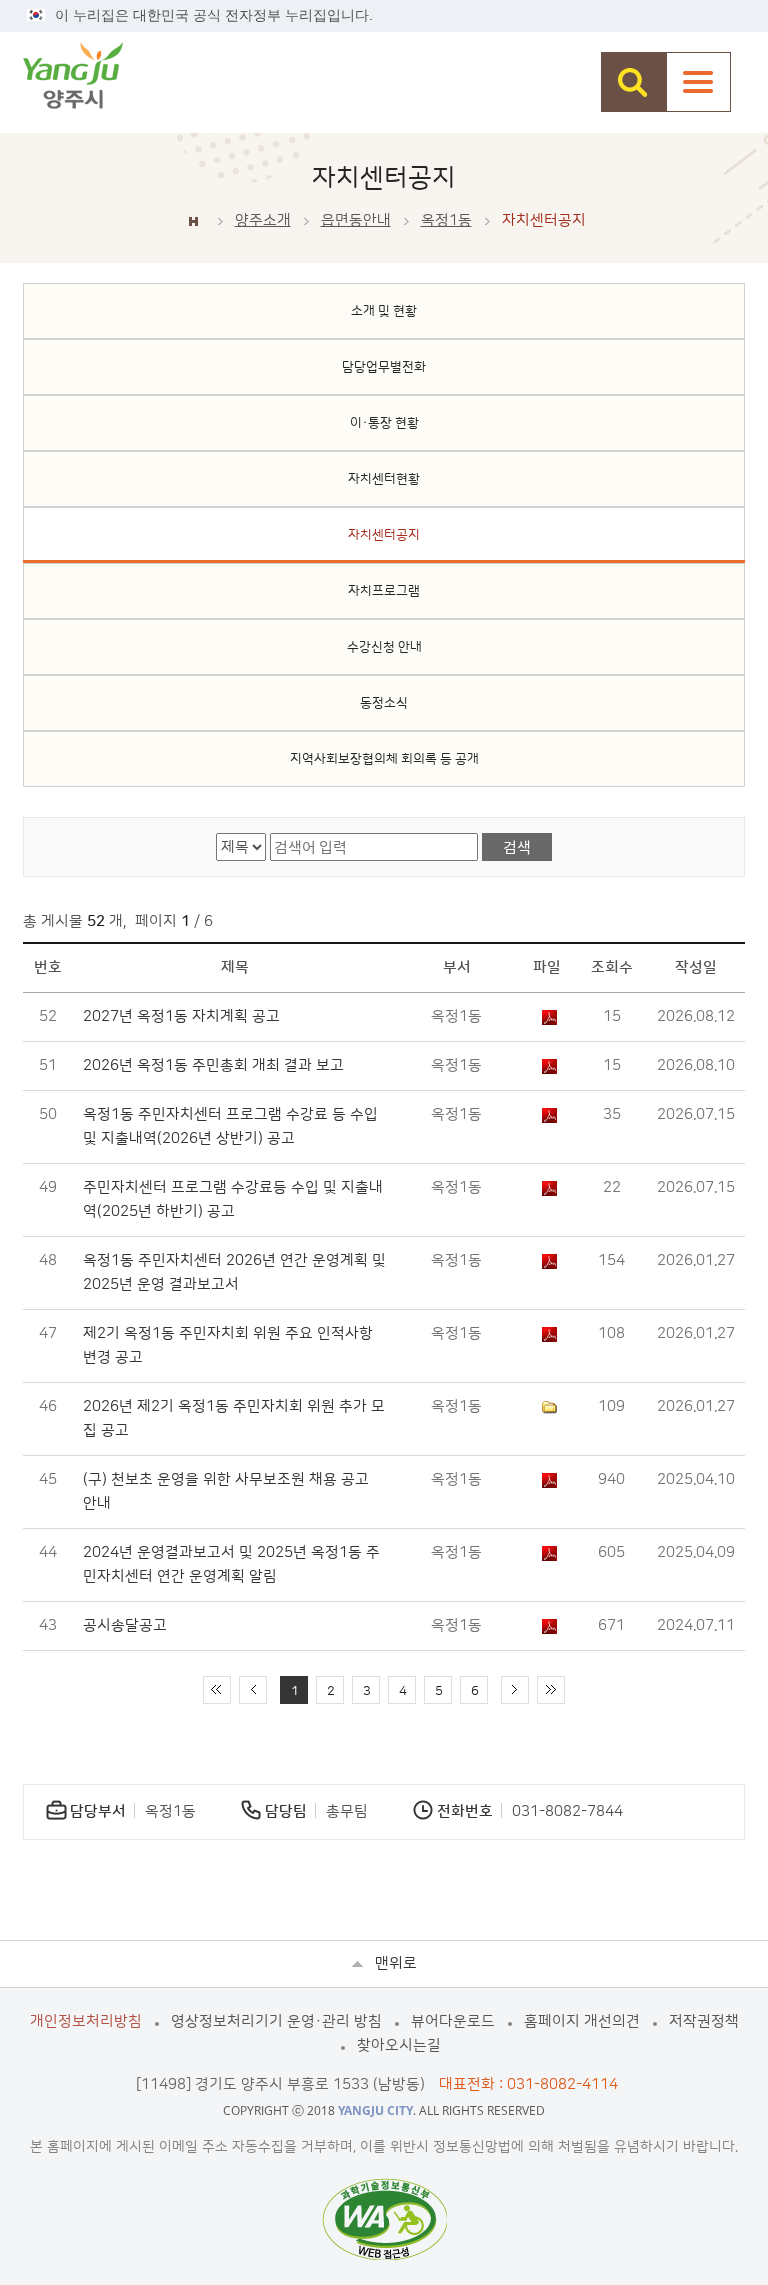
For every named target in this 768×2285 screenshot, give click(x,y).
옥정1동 (446, 220)
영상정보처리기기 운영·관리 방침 (276, 2021)
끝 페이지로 (551, 1690)
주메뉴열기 (698, 82)
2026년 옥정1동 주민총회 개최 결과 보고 (213, 1065)
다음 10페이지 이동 (515, 1690)
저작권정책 (704, 2021)
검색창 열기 (633, 82)
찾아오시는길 (399, 2045)
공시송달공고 (125, 1625)
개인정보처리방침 (86, 2021)
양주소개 (263, 220)
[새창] (384, 2219)
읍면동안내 (356, 220)
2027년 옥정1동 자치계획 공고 (181, 1016)
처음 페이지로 (217, 1690)
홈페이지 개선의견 (582, 2021)
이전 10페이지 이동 (253, 1690)
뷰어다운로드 (453, 2021)
